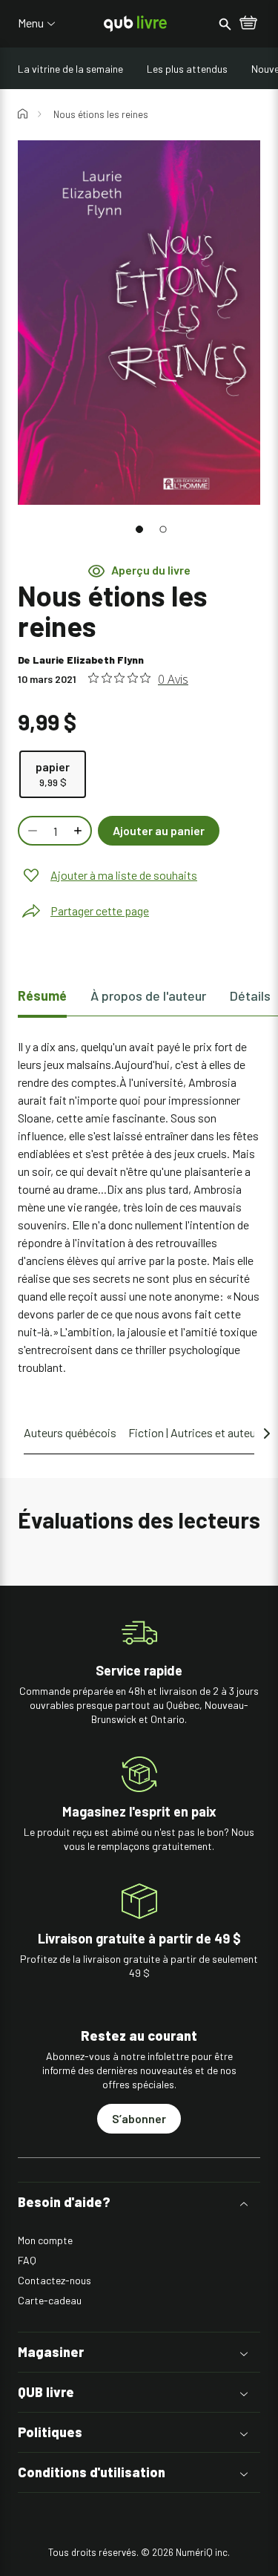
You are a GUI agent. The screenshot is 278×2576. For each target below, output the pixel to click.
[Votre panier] (248, 24)
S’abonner (139, 2118)
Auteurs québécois (70, 1432)
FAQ (27, 2260)
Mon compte (45, 2240)
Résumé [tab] (42, 996)
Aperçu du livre (151, 570)
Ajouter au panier (159, 830)
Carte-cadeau (50, 2300)
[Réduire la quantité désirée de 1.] (31, 831)
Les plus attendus (187, 69)
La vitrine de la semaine (70, 69)
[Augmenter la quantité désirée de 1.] (79, 831)
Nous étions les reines (101, 114)
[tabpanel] (139, 1207)
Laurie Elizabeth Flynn (88, 660)
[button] (139, 529)
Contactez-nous (54, 2280)
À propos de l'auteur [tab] (148, 996)
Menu (31, 23)
